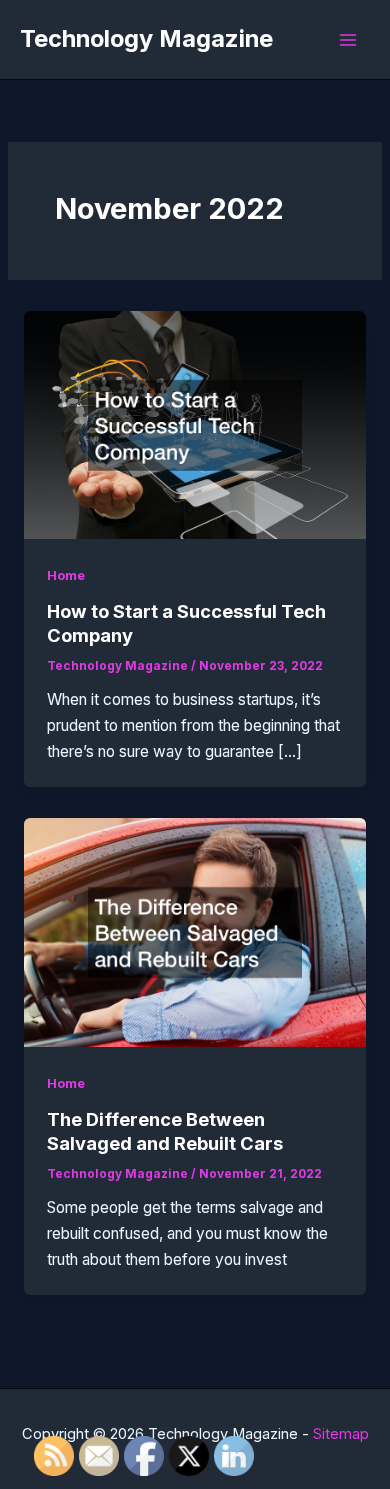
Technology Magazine (146, 38)
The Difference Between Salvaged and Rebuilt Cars (165, 1131)
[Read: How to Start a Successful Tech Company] (195, 423)
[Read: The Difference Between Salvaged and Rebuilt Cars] (195, 931)
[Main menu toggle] (348, 39)
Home (66, 575)
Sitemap (341, 1434)
